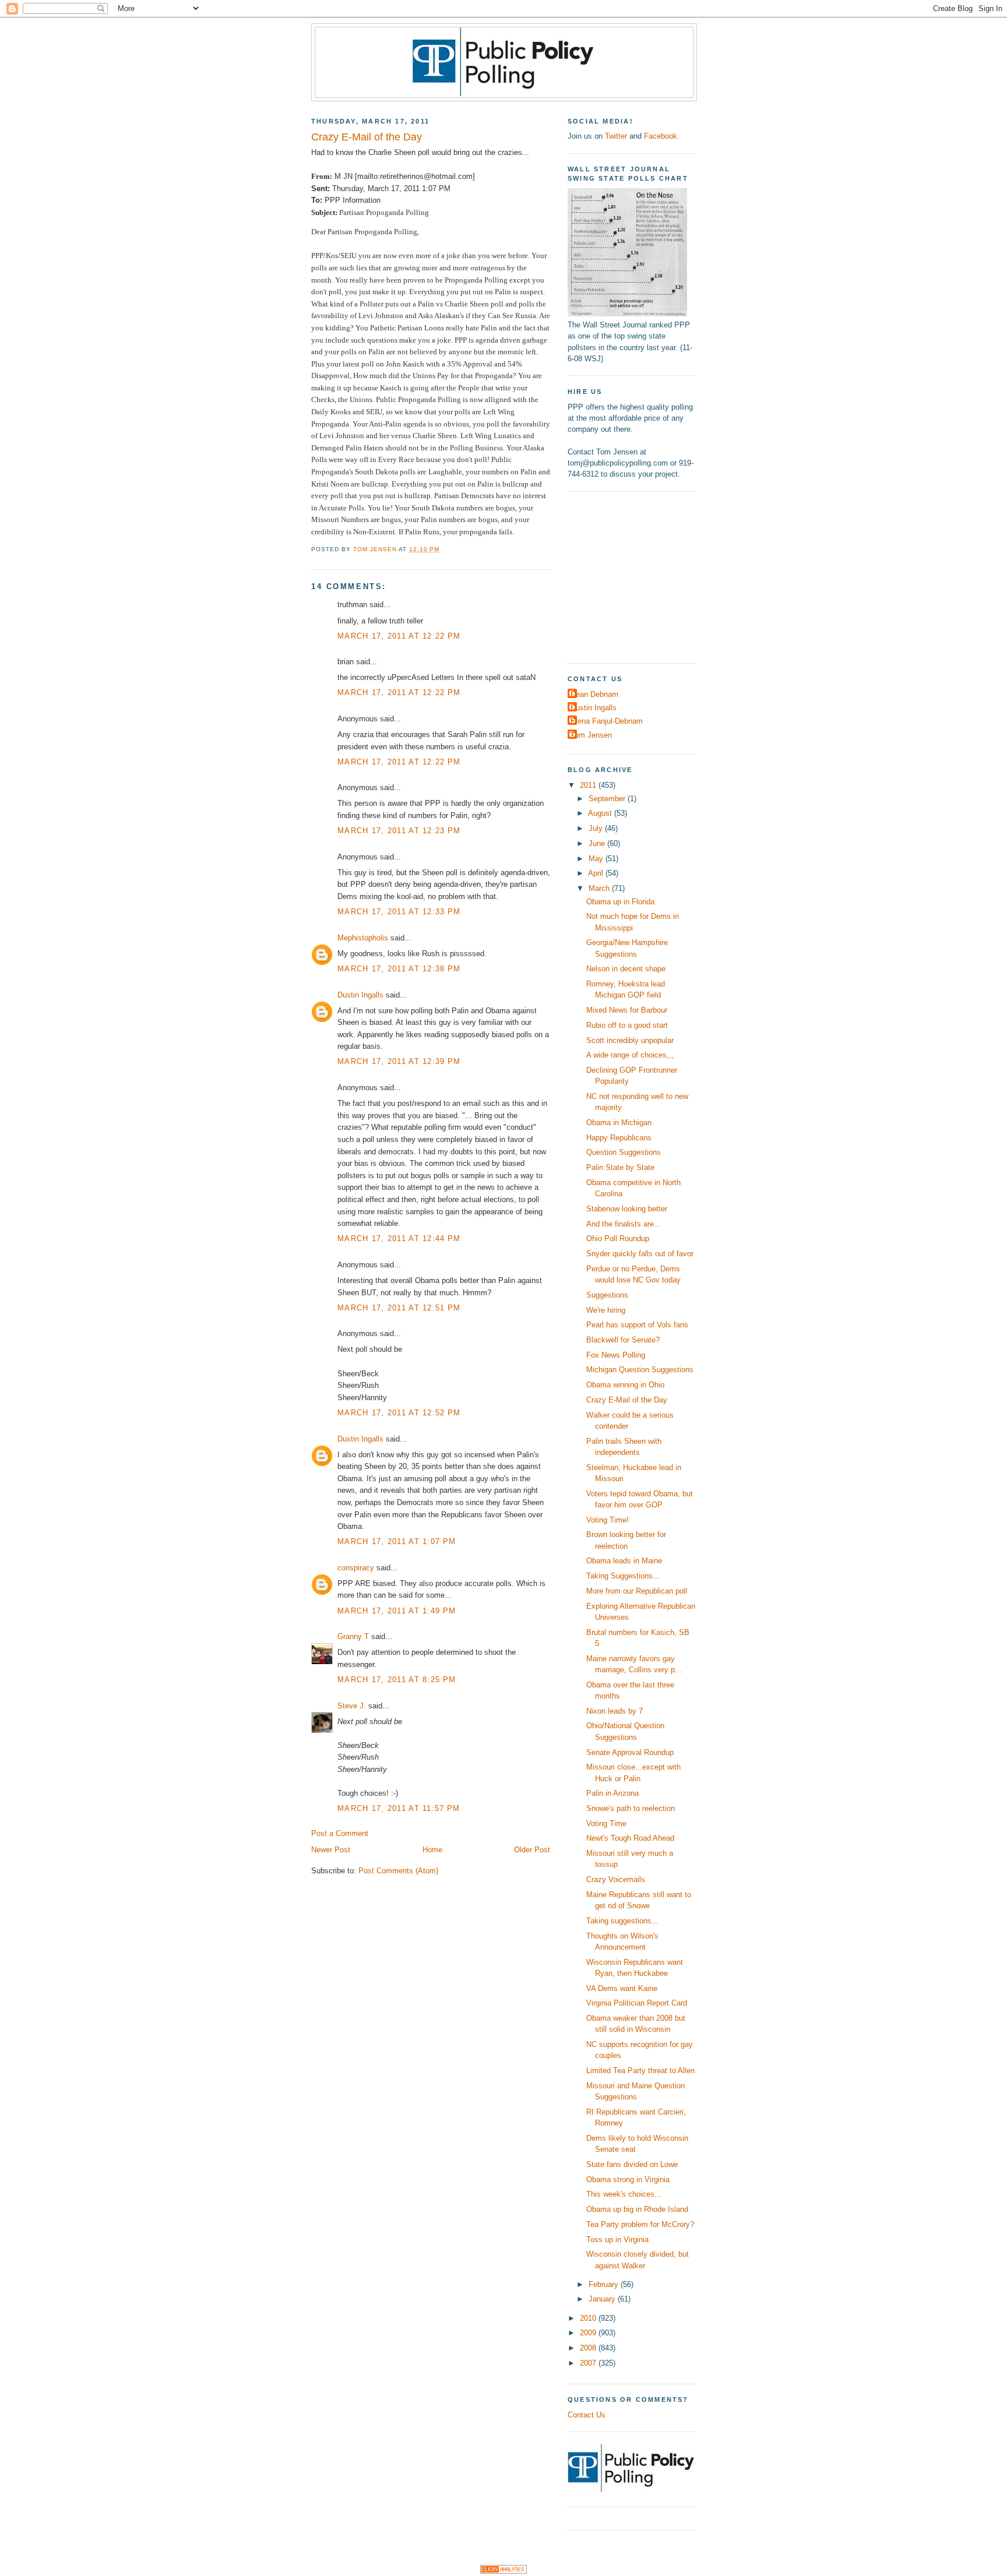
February (605, 2284)
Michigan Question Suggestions (640, 1370)
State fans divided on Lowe (632, 2164)
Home (432, 1850)
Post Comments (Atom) (398, 1871)
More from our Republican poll (637, 1591)
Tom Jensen (591, 735)
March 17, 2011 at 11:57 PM (399, 1808)
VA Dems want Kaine (622, 1988)
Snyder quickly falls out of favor (640, 1254)
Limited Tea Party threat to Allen (640, 2071)
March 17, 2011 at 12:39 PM (399, 1061)
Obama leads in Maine (624, 1561)
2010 (589, 2318)
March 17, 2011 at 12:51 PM (399, 1308)
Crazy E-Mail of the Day (627, 1400)
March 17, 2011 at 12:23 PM (399, 831)
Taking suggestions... (622, 1921)
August (601, 813)
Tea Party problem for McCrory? (640, 2224)
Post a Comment (340, 1833)
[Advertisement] (640, 576)
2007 (589, 2363)
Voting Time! (608, 1520)
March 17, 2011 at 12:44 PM (399, 1238)
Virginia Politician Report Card (637, 2003)
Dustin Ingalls (360, 995)
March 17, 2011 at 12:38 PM (399, 969)
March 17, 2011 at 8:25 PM (397, 1680)
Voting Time (606, 1823)
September (608, 799)
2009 (589, 2333)
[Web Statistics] (503, 2571)
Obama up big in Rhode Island (637, 2209)
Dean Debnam (594, 694)
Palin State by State (620, 1167)
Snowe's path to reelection (631, 1808)
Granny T (353, 1636)
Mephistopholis (363, 938)
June (598, 843)
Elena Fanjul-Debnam (607, 721)
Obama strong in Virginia (628, 2179)
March (600, 888)
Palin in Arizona (612, 1793)
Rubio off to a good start (627, 1025)
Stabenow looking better (627, 1209)
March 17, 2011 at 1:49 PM (397, 1611)
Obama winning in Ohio (625, 1385)
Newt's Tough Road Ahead (630, 1838)
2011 (589, 785)
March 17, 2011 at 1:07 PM (397, 1541)
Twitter (616, 136)
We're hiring (606, 1310)
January (603, 2299)
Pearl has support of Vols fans (637, 1325)
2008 (589, 2348)
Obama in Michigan (619, 1123)
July (597, 828)
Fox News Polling (616, 1355)
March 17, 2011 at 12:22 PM (399, 636)
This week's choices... (624, 2194)
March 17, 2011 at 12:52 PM (399, 1413)
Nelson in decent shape (626, 969)
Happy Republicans (619, 1138)
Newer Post (331, 1850)
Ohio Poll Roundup (618, 1238)
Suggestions (607, 1295)
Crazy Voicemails (616, 1879)
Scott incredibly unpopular (630, 1040)
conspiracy (356, 1568)
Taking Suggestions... (623, 1576)
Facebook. (662, 136)
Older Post (532, 1850)
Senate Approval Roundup (630, 1752)
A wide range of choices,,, (630, 1055)
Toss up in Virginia (617, 2240)
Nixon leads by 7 (615, 1711)
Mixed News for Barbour (627, 1010)
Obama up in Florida (620, 902)
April (597, 873)
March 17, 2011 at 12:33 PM (399, 912)
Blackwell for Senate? (623, 1340)
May (597, 859)
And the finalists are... (624, 1224)
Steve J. (352, 1706)
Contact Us (587, 2415)
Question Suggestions (624, 1152)
